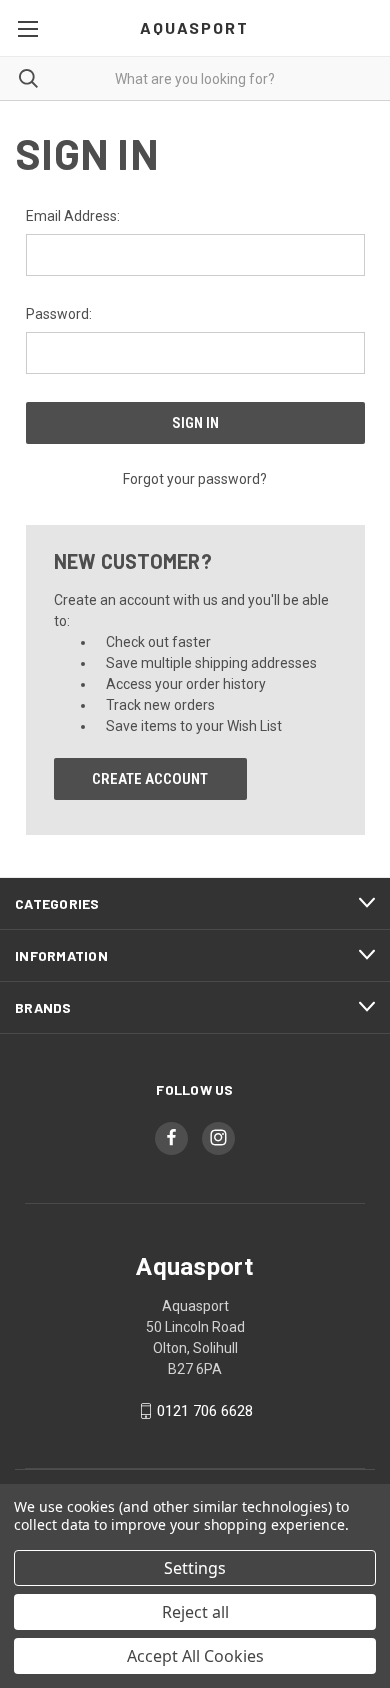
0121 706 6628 (205, 1411)
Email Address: (73, 216)
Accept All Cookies (195, 1656)
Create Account (150, 779)
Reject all (195, 1612)
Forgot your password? (195, 479)
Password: (59, 314)
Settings (195, 1568)
